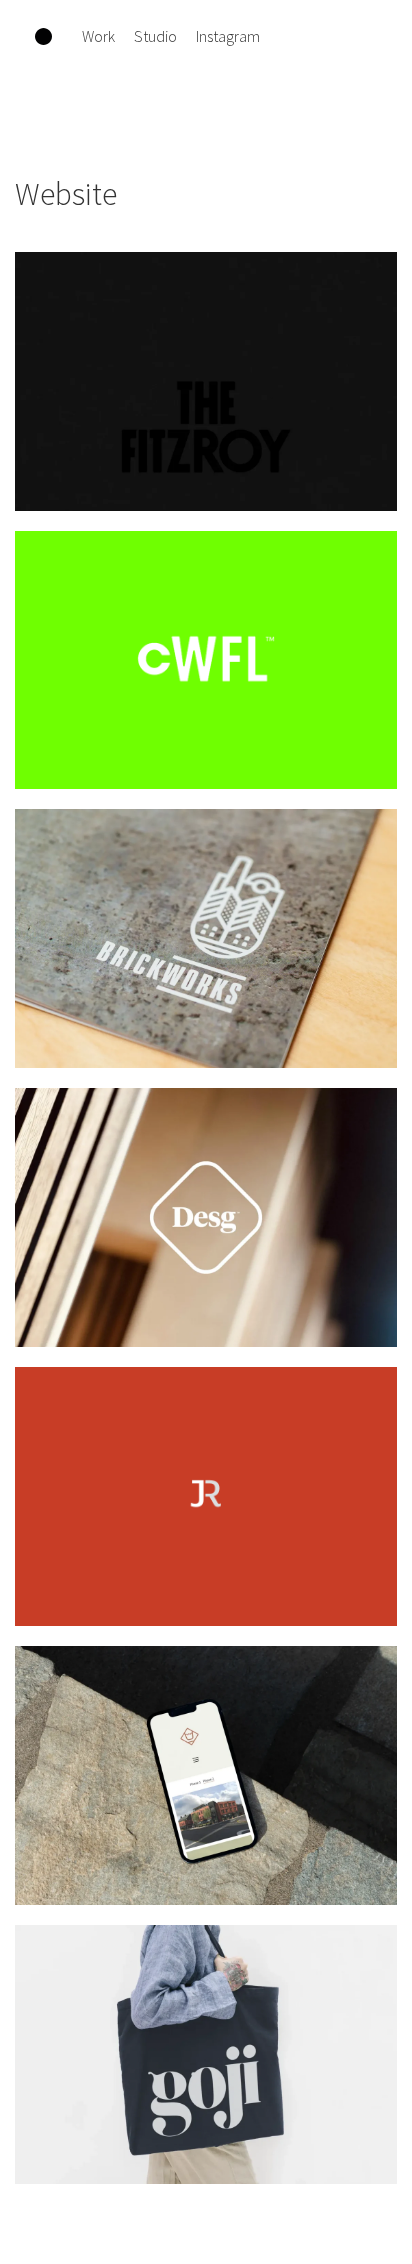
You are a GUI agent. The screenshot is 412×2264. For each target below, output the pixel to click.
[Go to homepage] (43, 36)
